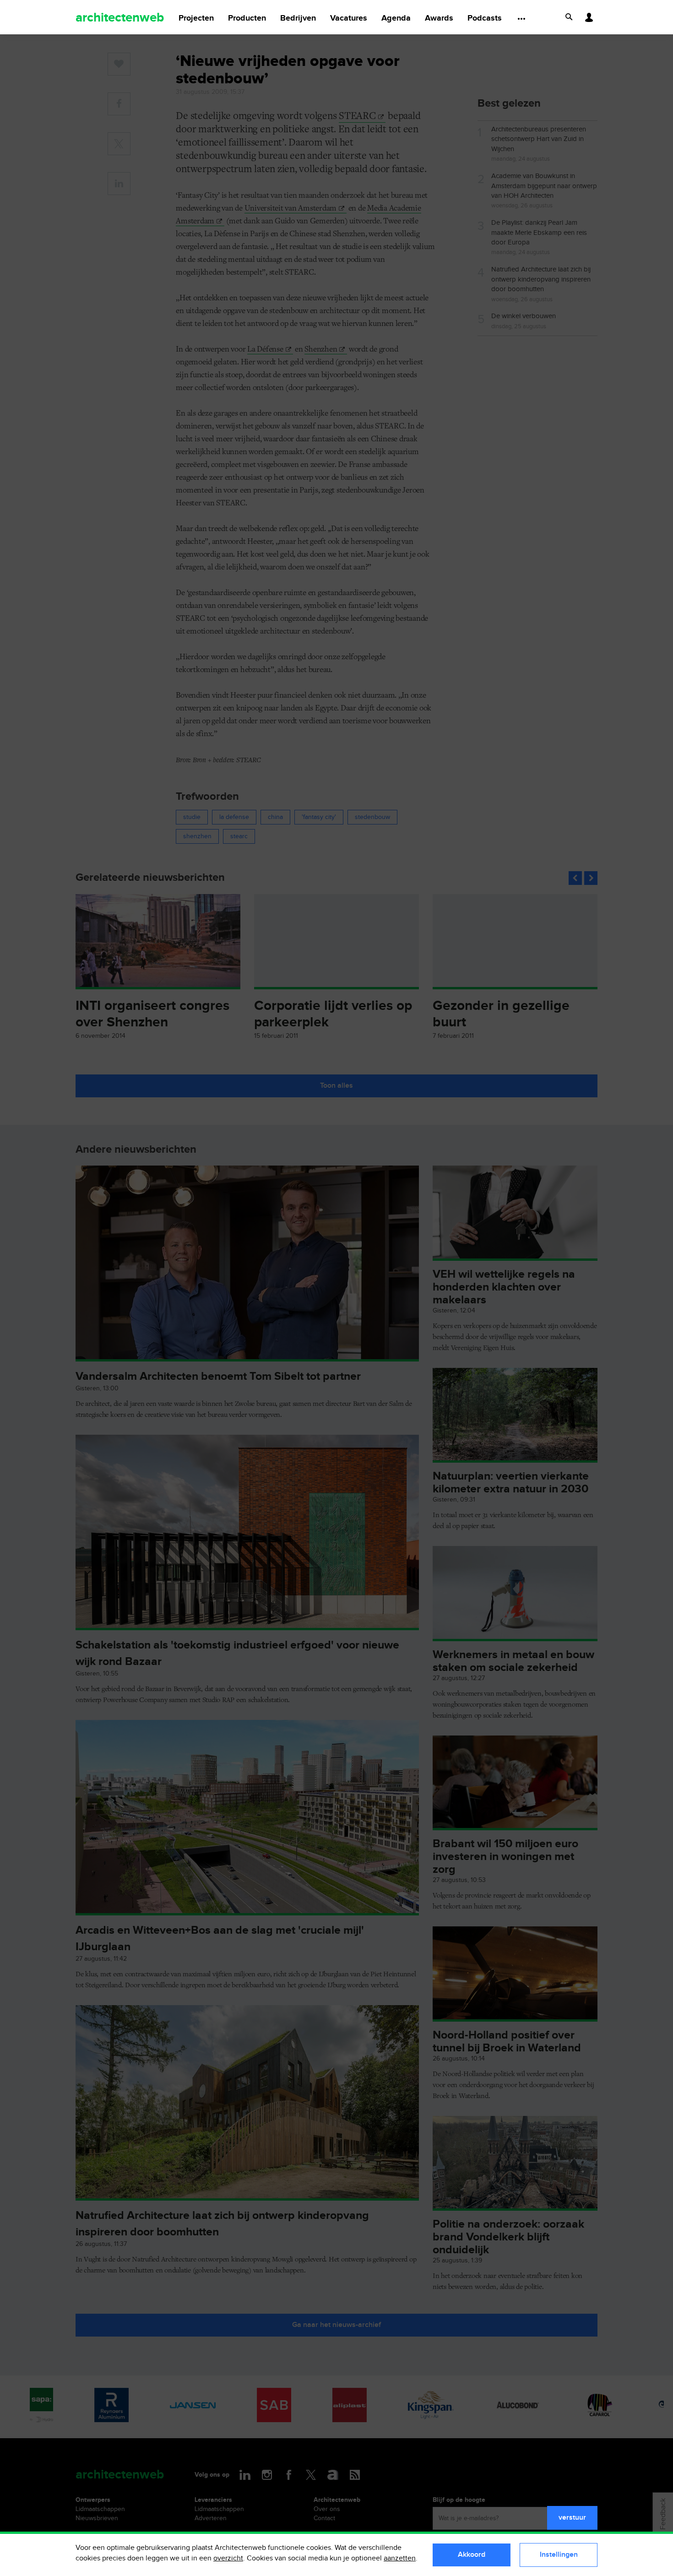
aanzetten (400, 2558)
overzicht (228, 2558)
